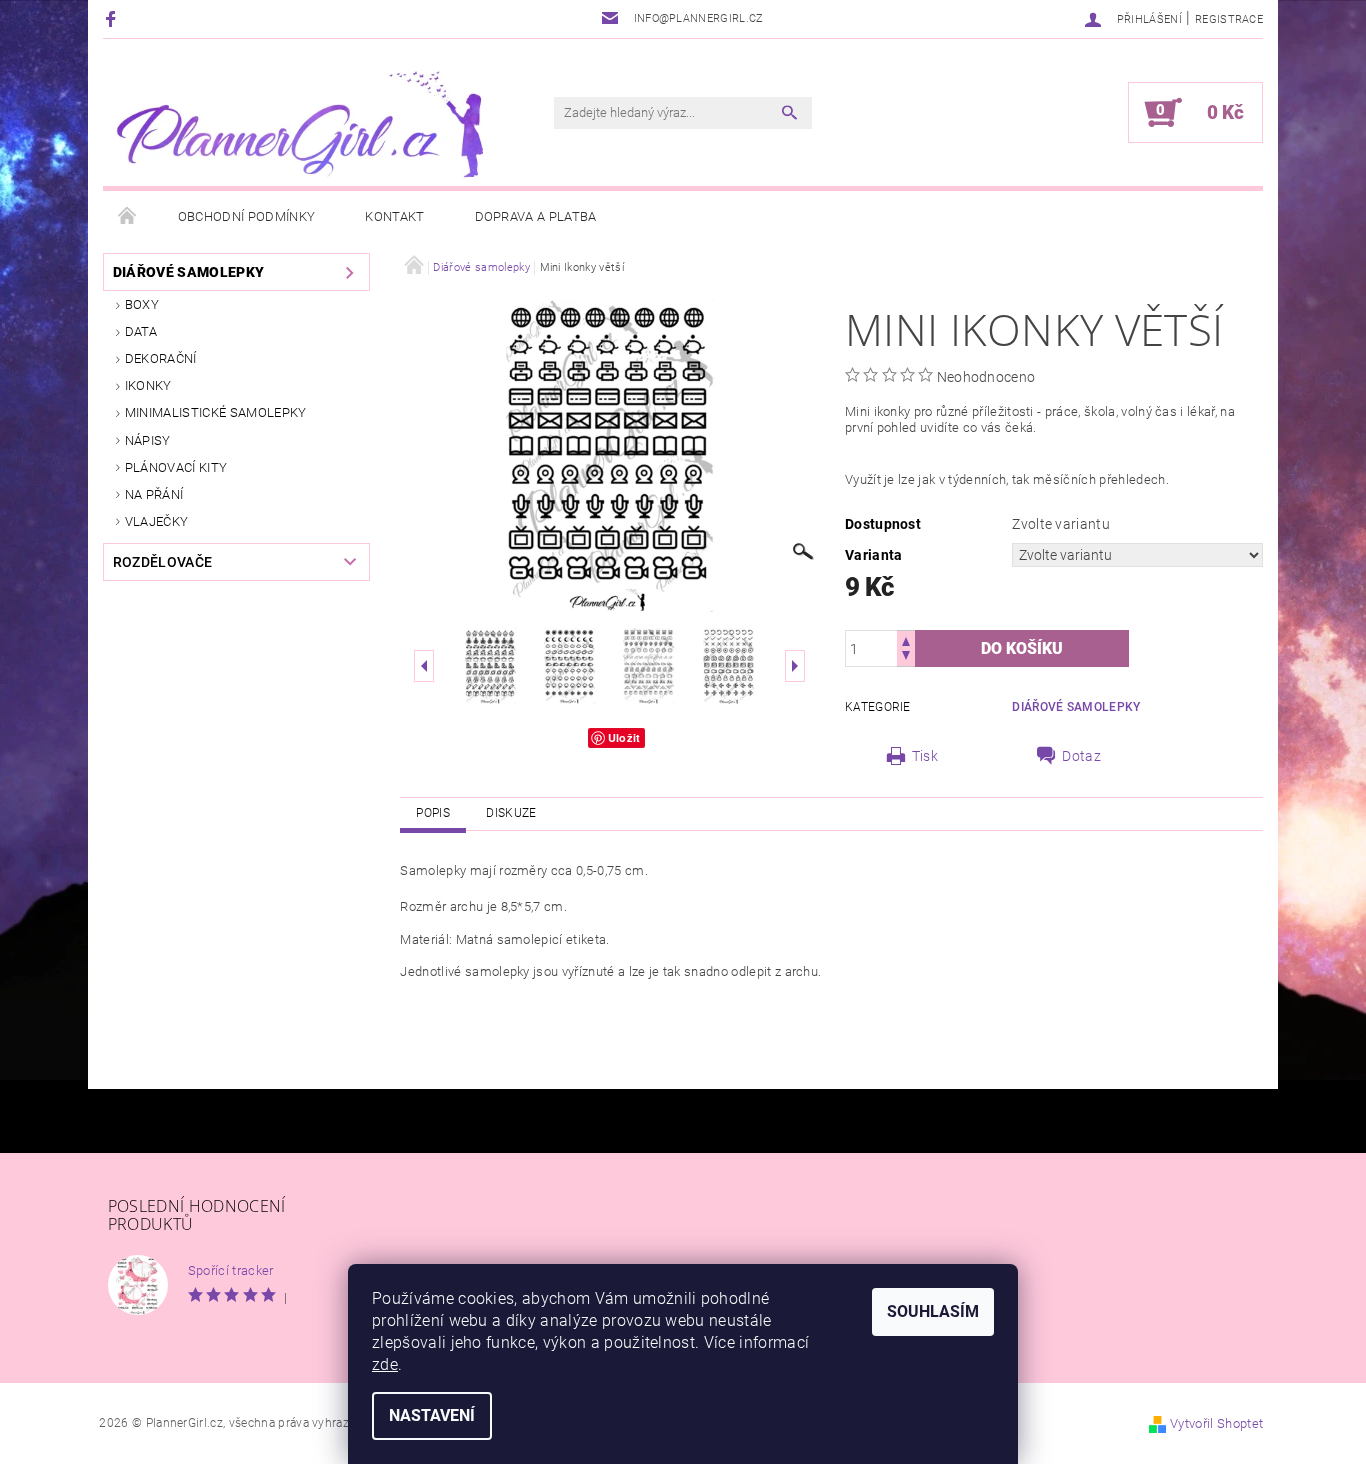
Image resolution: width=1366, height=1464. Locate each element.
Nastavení (432, 1415)
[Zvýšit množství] (906, 639)
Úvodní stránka (128, 217)
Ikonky (148, 385)
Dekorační (161, 358)
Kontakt (394, 216)
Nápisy (148, 440)
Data (141, 331)
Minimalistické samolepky (216, 412)
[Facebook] (113, 18)
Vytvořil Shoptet (1216, 1423)
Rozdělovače (163, 562)
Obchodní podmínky (246, 216)
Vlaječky (157, 521)
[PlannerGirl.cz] (298, 122)
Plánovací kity (176, 467)
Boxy (142, 304)
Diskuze (511, 813)
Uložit (624, 737)
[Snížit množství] (906, 657)
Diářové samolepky (188, 272)
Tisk (925, 756)
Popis (433, 813)
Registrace (1229, 19)
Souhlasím (933, 1311)
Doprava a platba (536, 216)
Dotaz (1081, 756)
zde (385, 1364)
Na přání (154, 494)
